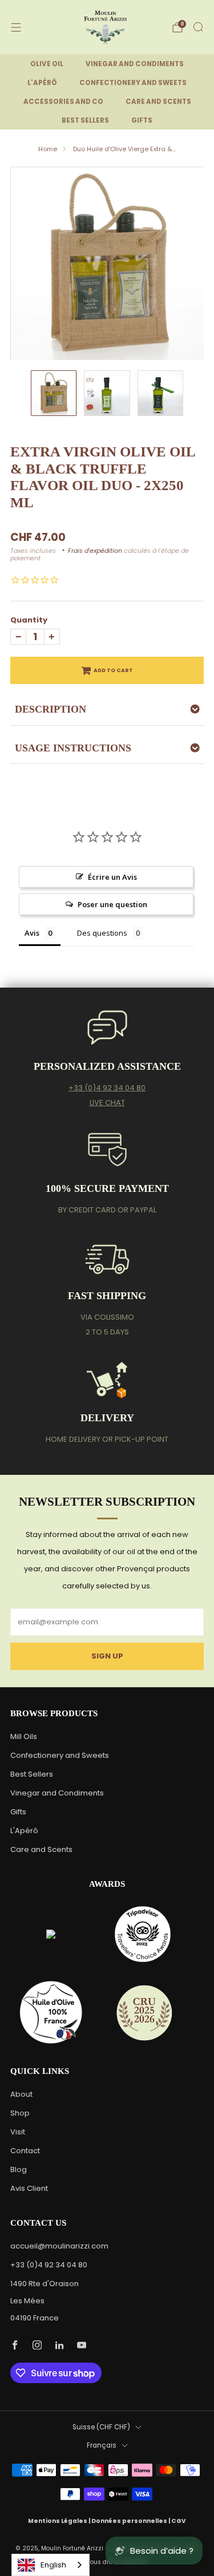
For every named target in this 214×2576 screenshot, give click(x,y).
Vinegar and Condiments (57, 1793)
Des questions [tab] (102, 933)
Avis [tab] (32, 933)
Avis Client (29, 2188)
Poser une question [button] (112, 904)
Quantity (29, 620)
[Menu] (16, 27)
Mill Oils (24, 1736)
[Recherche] (198, 27)
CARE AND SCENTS (158, 102)
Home (48, 149)
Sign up (107, 1656)
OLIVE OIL (47, 64)
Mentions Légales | (60, 2521)
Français (102, 2445)
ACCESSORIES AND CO (63, 102)
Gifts (18, 1812)
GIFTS (142, 120)
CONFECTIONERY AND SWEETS (133, 83)
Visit (18, 2132)
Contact (25, 2151)
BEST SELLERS (85, 120)
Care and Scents (41, 1849)
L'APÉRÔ (42, 83)
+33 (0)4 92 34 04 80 (107, 1088)
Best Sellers (32, 1774)
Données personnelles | (131, 2521)
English (53, 2565)
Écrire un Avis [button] (112, 877)
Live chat (107, 1103)
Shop (20, 2113)
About (21, 2094)
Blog (19, 2169)
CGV (179, 2521)
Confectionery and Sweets (60, 1755)
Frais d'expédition (95, 551)
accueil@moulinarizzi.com (59, 2246)
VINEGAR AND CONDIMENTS (135, 64)
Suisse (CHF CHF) (101, 2427)
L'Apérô (24, 1831)
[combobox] (51, 2565)
